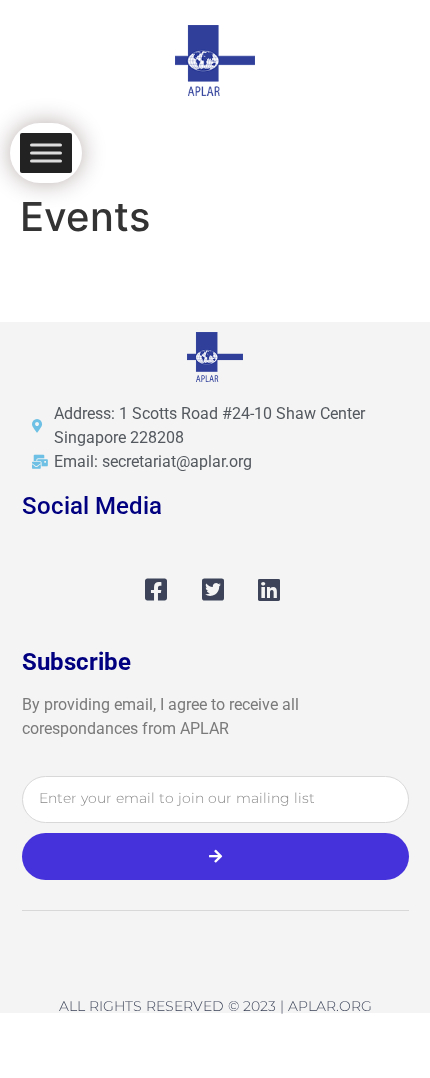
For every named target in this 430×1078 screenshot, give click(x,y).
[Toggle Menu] (46, 153)
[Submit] (215, 856)
